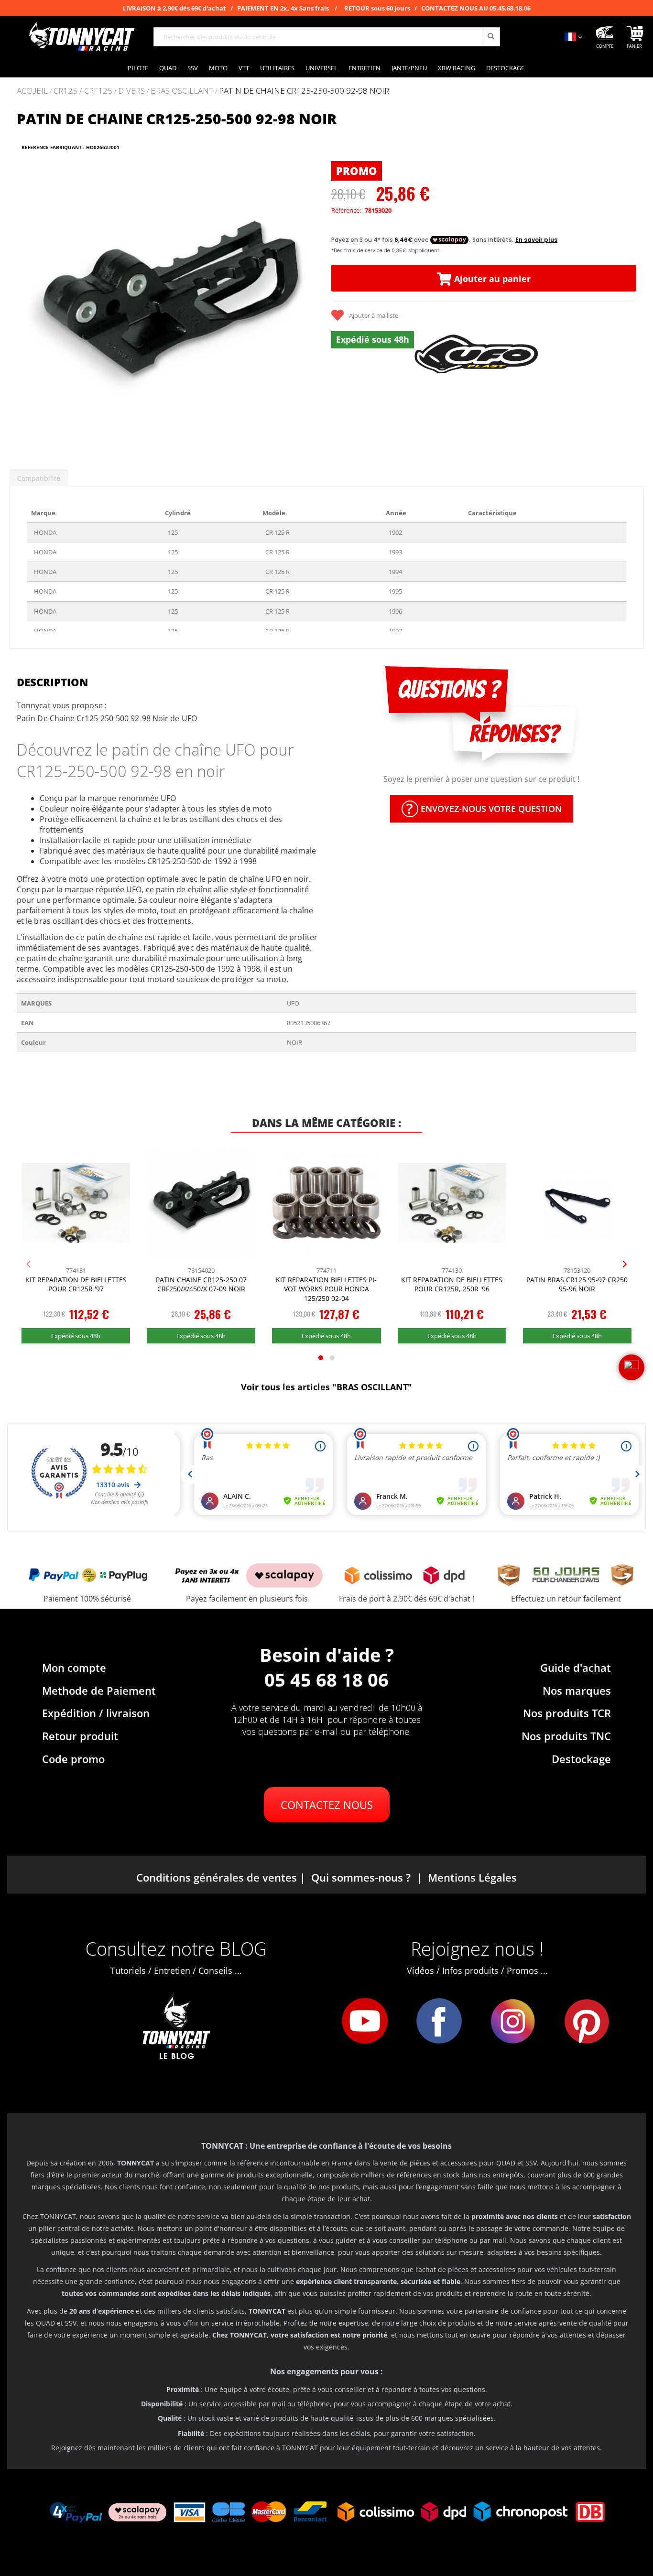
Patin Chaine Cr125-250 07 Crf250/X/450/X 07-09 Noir (201, 1284)
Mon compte (74, 1667)
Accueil (32, 91)
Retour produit (80, 1736)
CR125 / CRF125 (83, 91)
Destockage (581, 1759)
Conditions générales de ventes (217, 1877)
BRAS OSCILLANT (182, 91)
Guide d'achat (576, 1667)
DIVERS (131, 91)
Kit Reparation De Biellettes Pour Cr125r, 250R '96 (452, 1284)
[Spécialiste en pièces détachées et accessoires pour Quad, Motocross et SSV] (81, 37)
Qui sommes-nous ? (361, 1877)
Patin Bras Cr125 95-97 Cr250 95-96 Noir (577, 1284)
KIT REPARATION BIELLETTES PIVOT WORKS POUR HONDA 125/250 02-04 (326, 1289)
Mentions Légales (472, 1877)
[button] (29, 304)
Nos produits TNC (566, 1736)
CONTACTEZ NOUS (327, 1805)
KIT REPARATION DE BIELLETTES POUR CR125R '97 (76, 1284)
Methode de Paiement (99, 1690)
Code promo (73, 1759)
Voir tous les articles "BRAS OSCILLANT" (326, 1387)
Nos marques (577, 1690)
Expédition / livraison (96, 1713)
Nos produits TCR (567, 1713)
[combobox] (327, 37)
